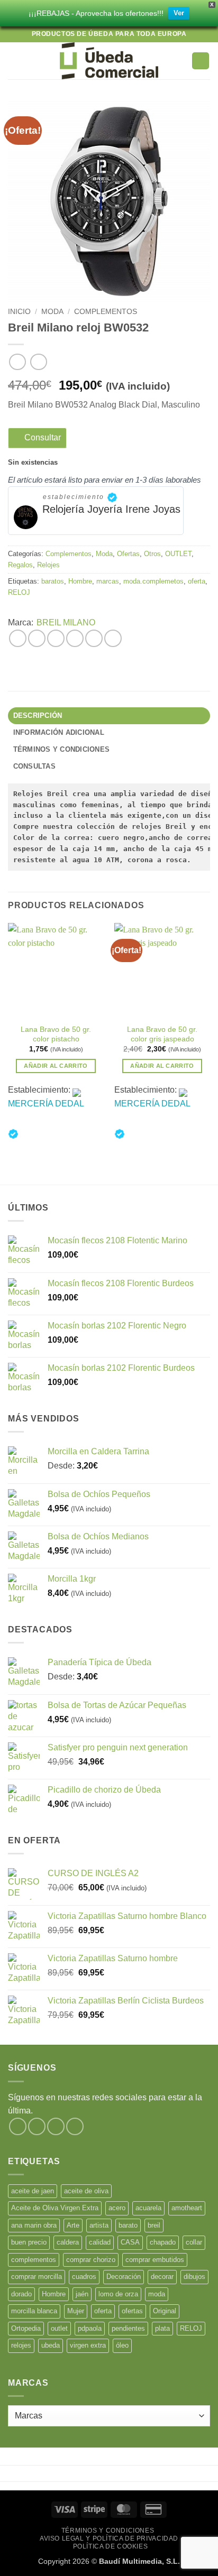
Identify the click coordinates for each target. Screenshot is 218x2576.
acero (117, 2208)
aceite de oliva (86, 2191)
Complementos (106, 312)
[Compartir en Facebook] (37, 638)
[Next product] (17, 362)
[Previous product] (38, 362)
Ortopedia (26, 2328)
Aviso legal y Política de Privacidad (109, 2538)
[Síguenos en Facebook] (18, 2126)
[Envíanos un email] (75, 2126)
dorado (21, 2294)
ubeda (51, 2345)
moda (157, 2294)
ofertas (132, 2311)
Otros (152, 554)
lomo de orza (118, 2294)
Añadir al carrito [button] (56, 1066)
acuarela (148, 2208)
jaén (82, 2294)
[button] (14, 61)
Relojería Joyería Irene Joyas (111, 509)
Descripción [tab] (38, 715)
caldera (68, 2242)
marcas (108, 581)
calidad (100, 2242)
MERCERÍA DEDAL (46, 1104)
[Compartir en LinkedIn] (113, 638)
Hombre (80, 581)
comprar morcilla (37, 2277)
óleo (122, 2345)
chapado (163, 2242)
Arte (73, 2225)
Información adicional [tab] (59, 732)
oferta (197, 581)
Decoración (124, 2277)
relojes (21, 2345)
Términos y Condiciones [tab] (62, 749)
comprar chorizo (91, 2260)
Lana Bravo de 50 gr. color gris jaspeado (162, 1034)
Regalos (20, 565)
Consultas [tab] (34, 766)
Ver (179, 13)
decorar (162, 2277)
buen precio (29, 2242)
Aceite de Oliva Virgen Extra (55, 2208)
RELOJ (19, 592)
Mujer (76, 2311)
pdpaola (90, 2328)
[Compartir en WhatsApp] (18, 638)
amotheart (187, 2208)
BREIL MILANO (66, 622)
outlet (59, 2328)
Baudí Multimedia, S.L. (139, 2561)
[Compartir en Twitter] (56, 638)
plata (162, 2328)
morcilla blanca (34, 2311)
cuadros (84, 2277)
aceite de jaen (33, 2191)
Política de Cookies (111, 2546)
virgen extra (88, 2345)
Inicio (19, 312)
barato (128, 2225)
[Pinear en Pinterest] (94, 638)
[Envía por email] (75, 638)
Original (165, 2311)
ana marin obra (34, 2225)
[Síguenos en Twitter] (56, 2126)
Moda (52, 312)
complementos (34, 2260)
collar (194, 2242)
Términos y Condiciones (108, 2531)
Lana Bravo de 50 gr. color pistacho (56, 1034)
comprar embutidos (155, 2260)
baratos (53, 581)
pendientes (128, 2328)
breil (154, 2225)
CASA (130, 2242)
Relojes (48, 565)
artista (99, 2225)
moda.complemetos (153, 581)
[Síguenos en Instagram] (37, 2126)
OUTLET (178, 554)
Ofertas (128, 554)
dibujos (194, 2277)
